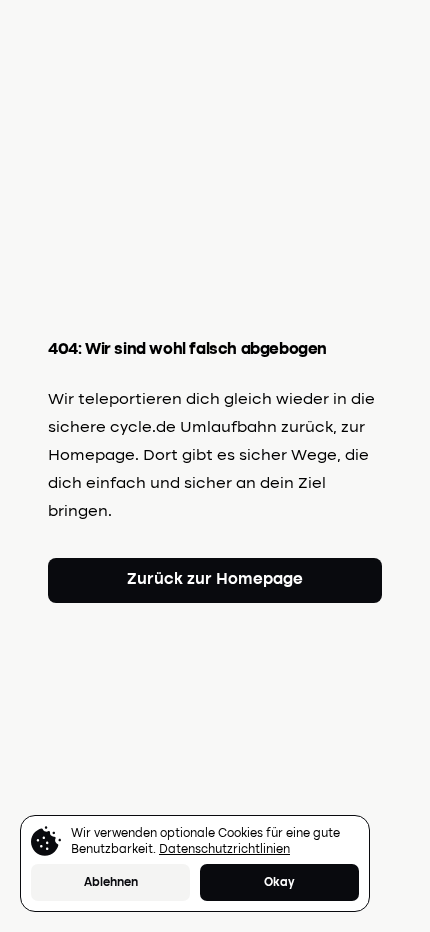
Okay (279, 883)
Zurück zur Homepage (215, 580)
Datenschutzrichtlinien (224, 850)
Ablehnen (111, 883)
